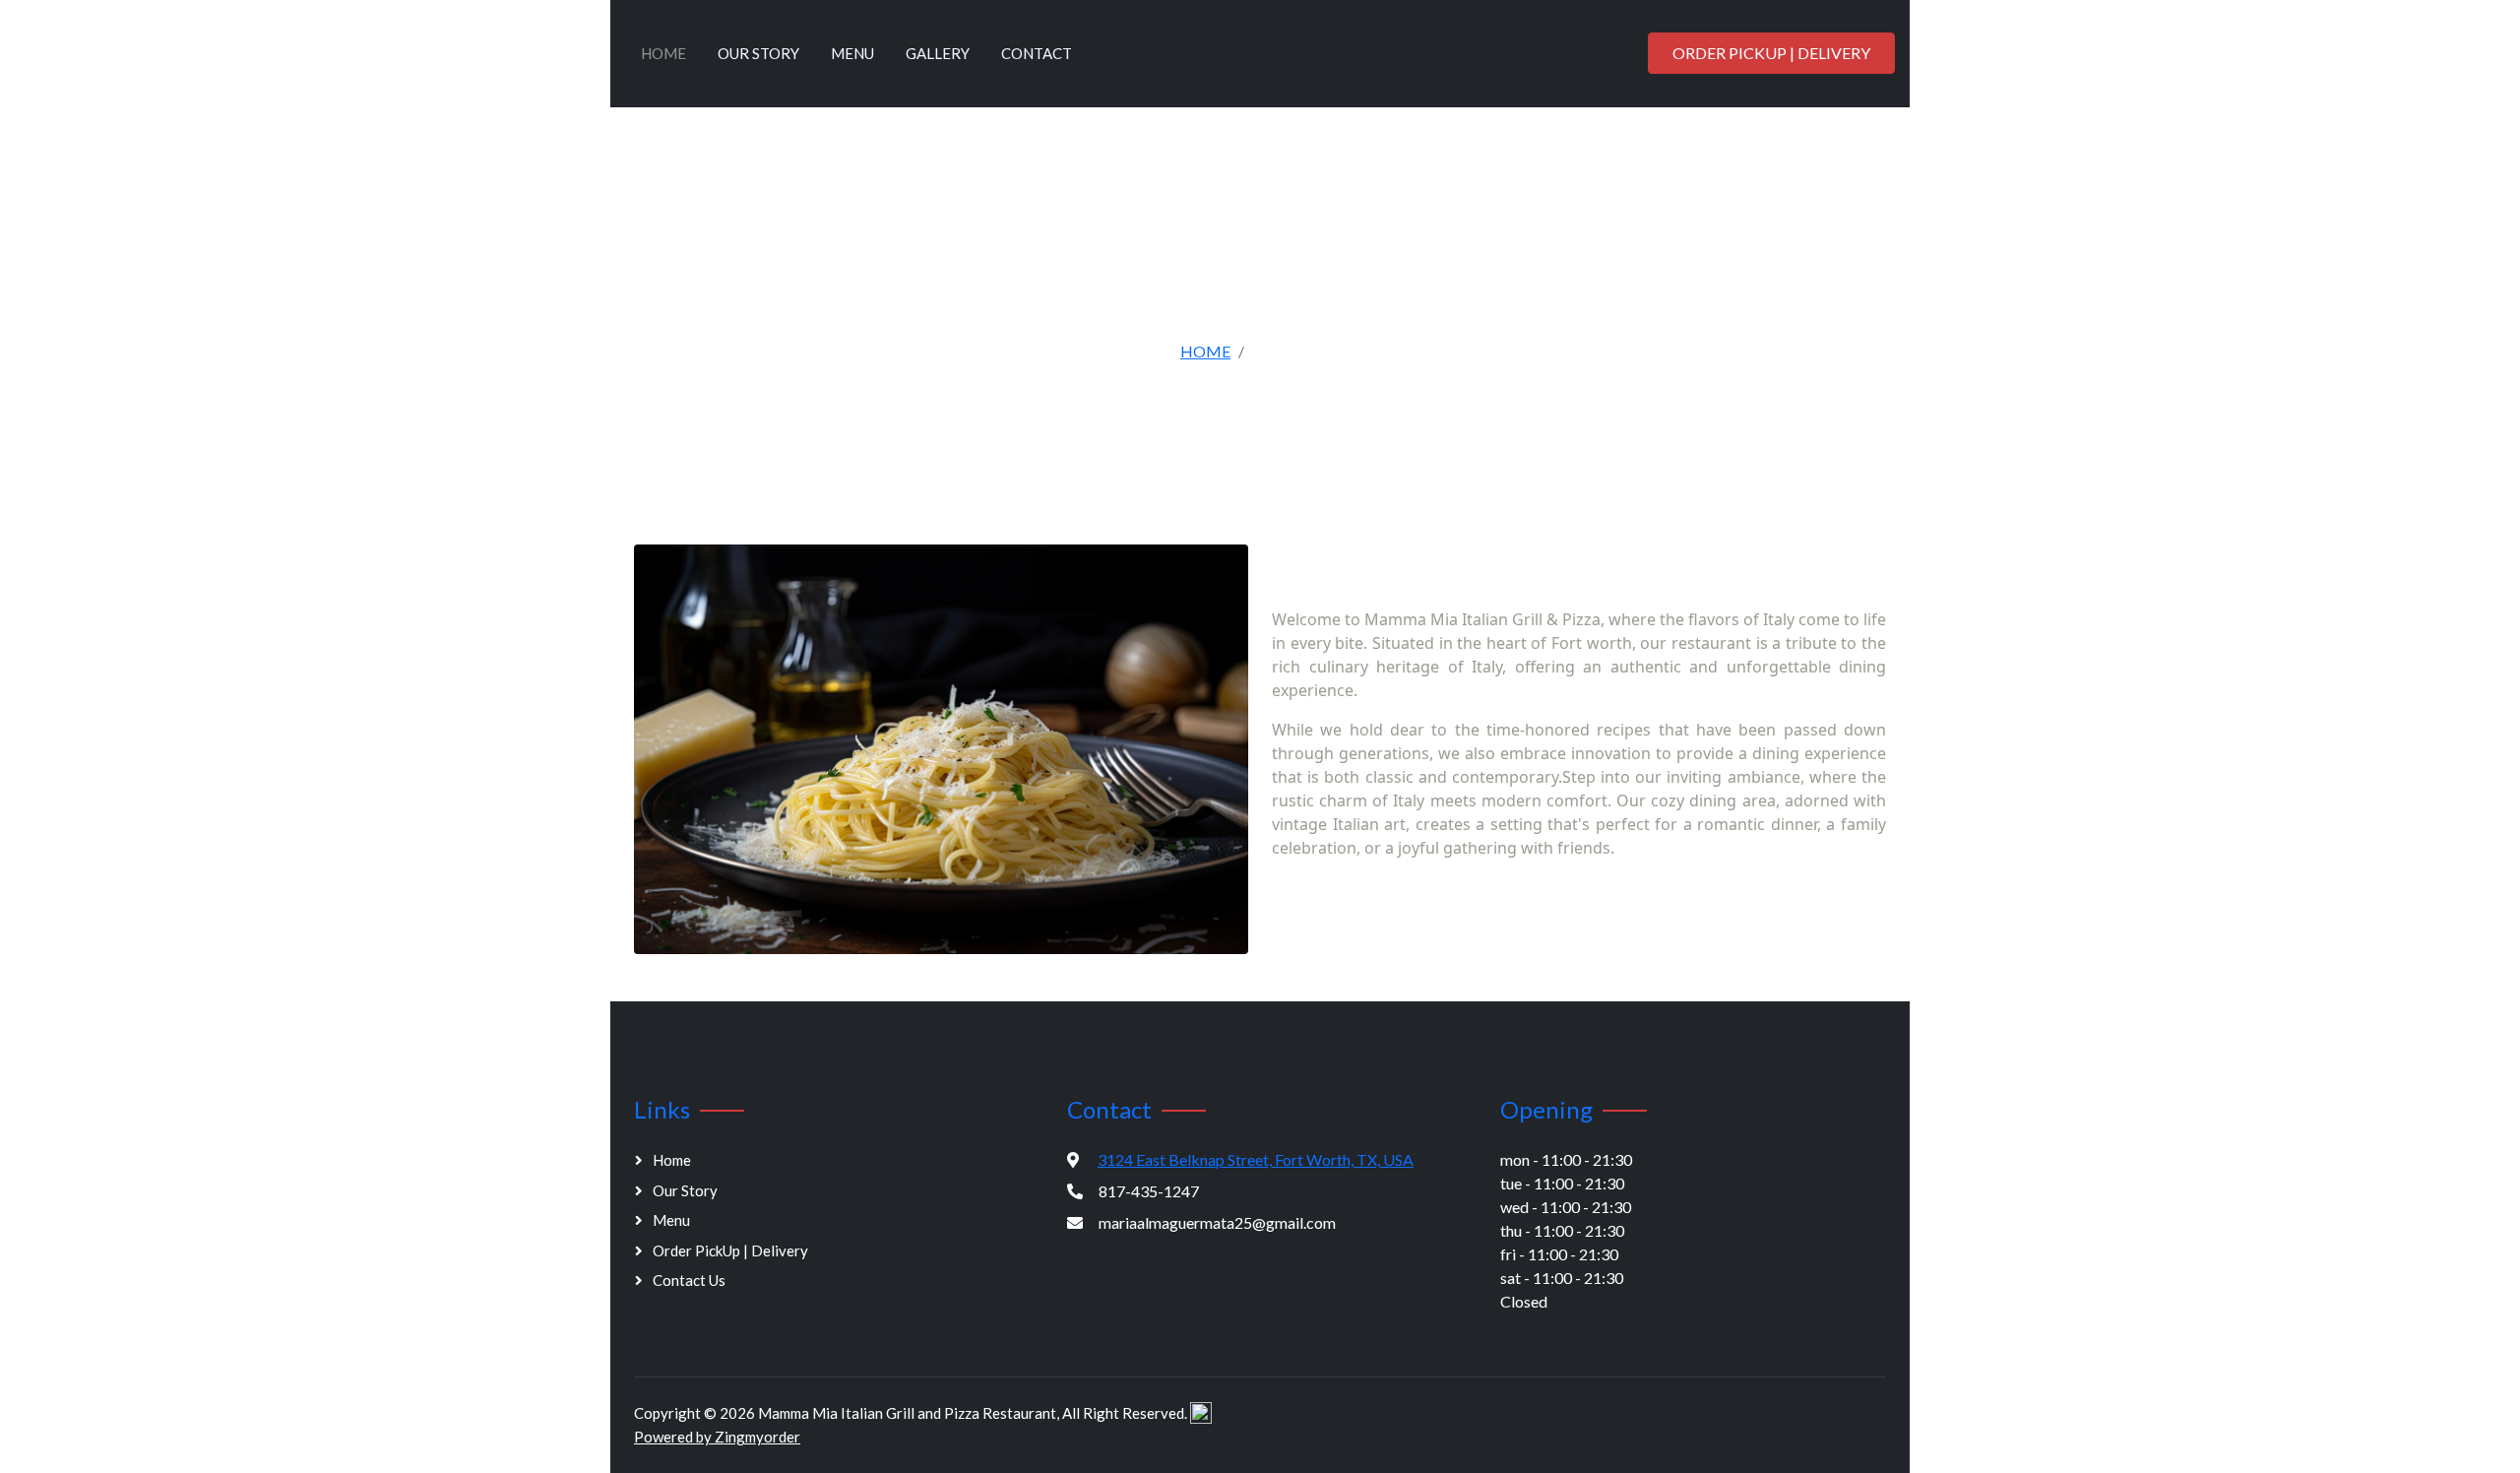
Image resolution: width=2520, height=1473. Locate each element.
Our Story (758, 53)
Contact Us (689, 1280)
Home (663, 53)
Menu (852, 53)
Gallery (938, 53)
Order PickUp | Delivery (1771, 53)
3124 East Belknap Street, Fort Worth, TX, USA (1256, 1159)
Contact (1037, 53)
